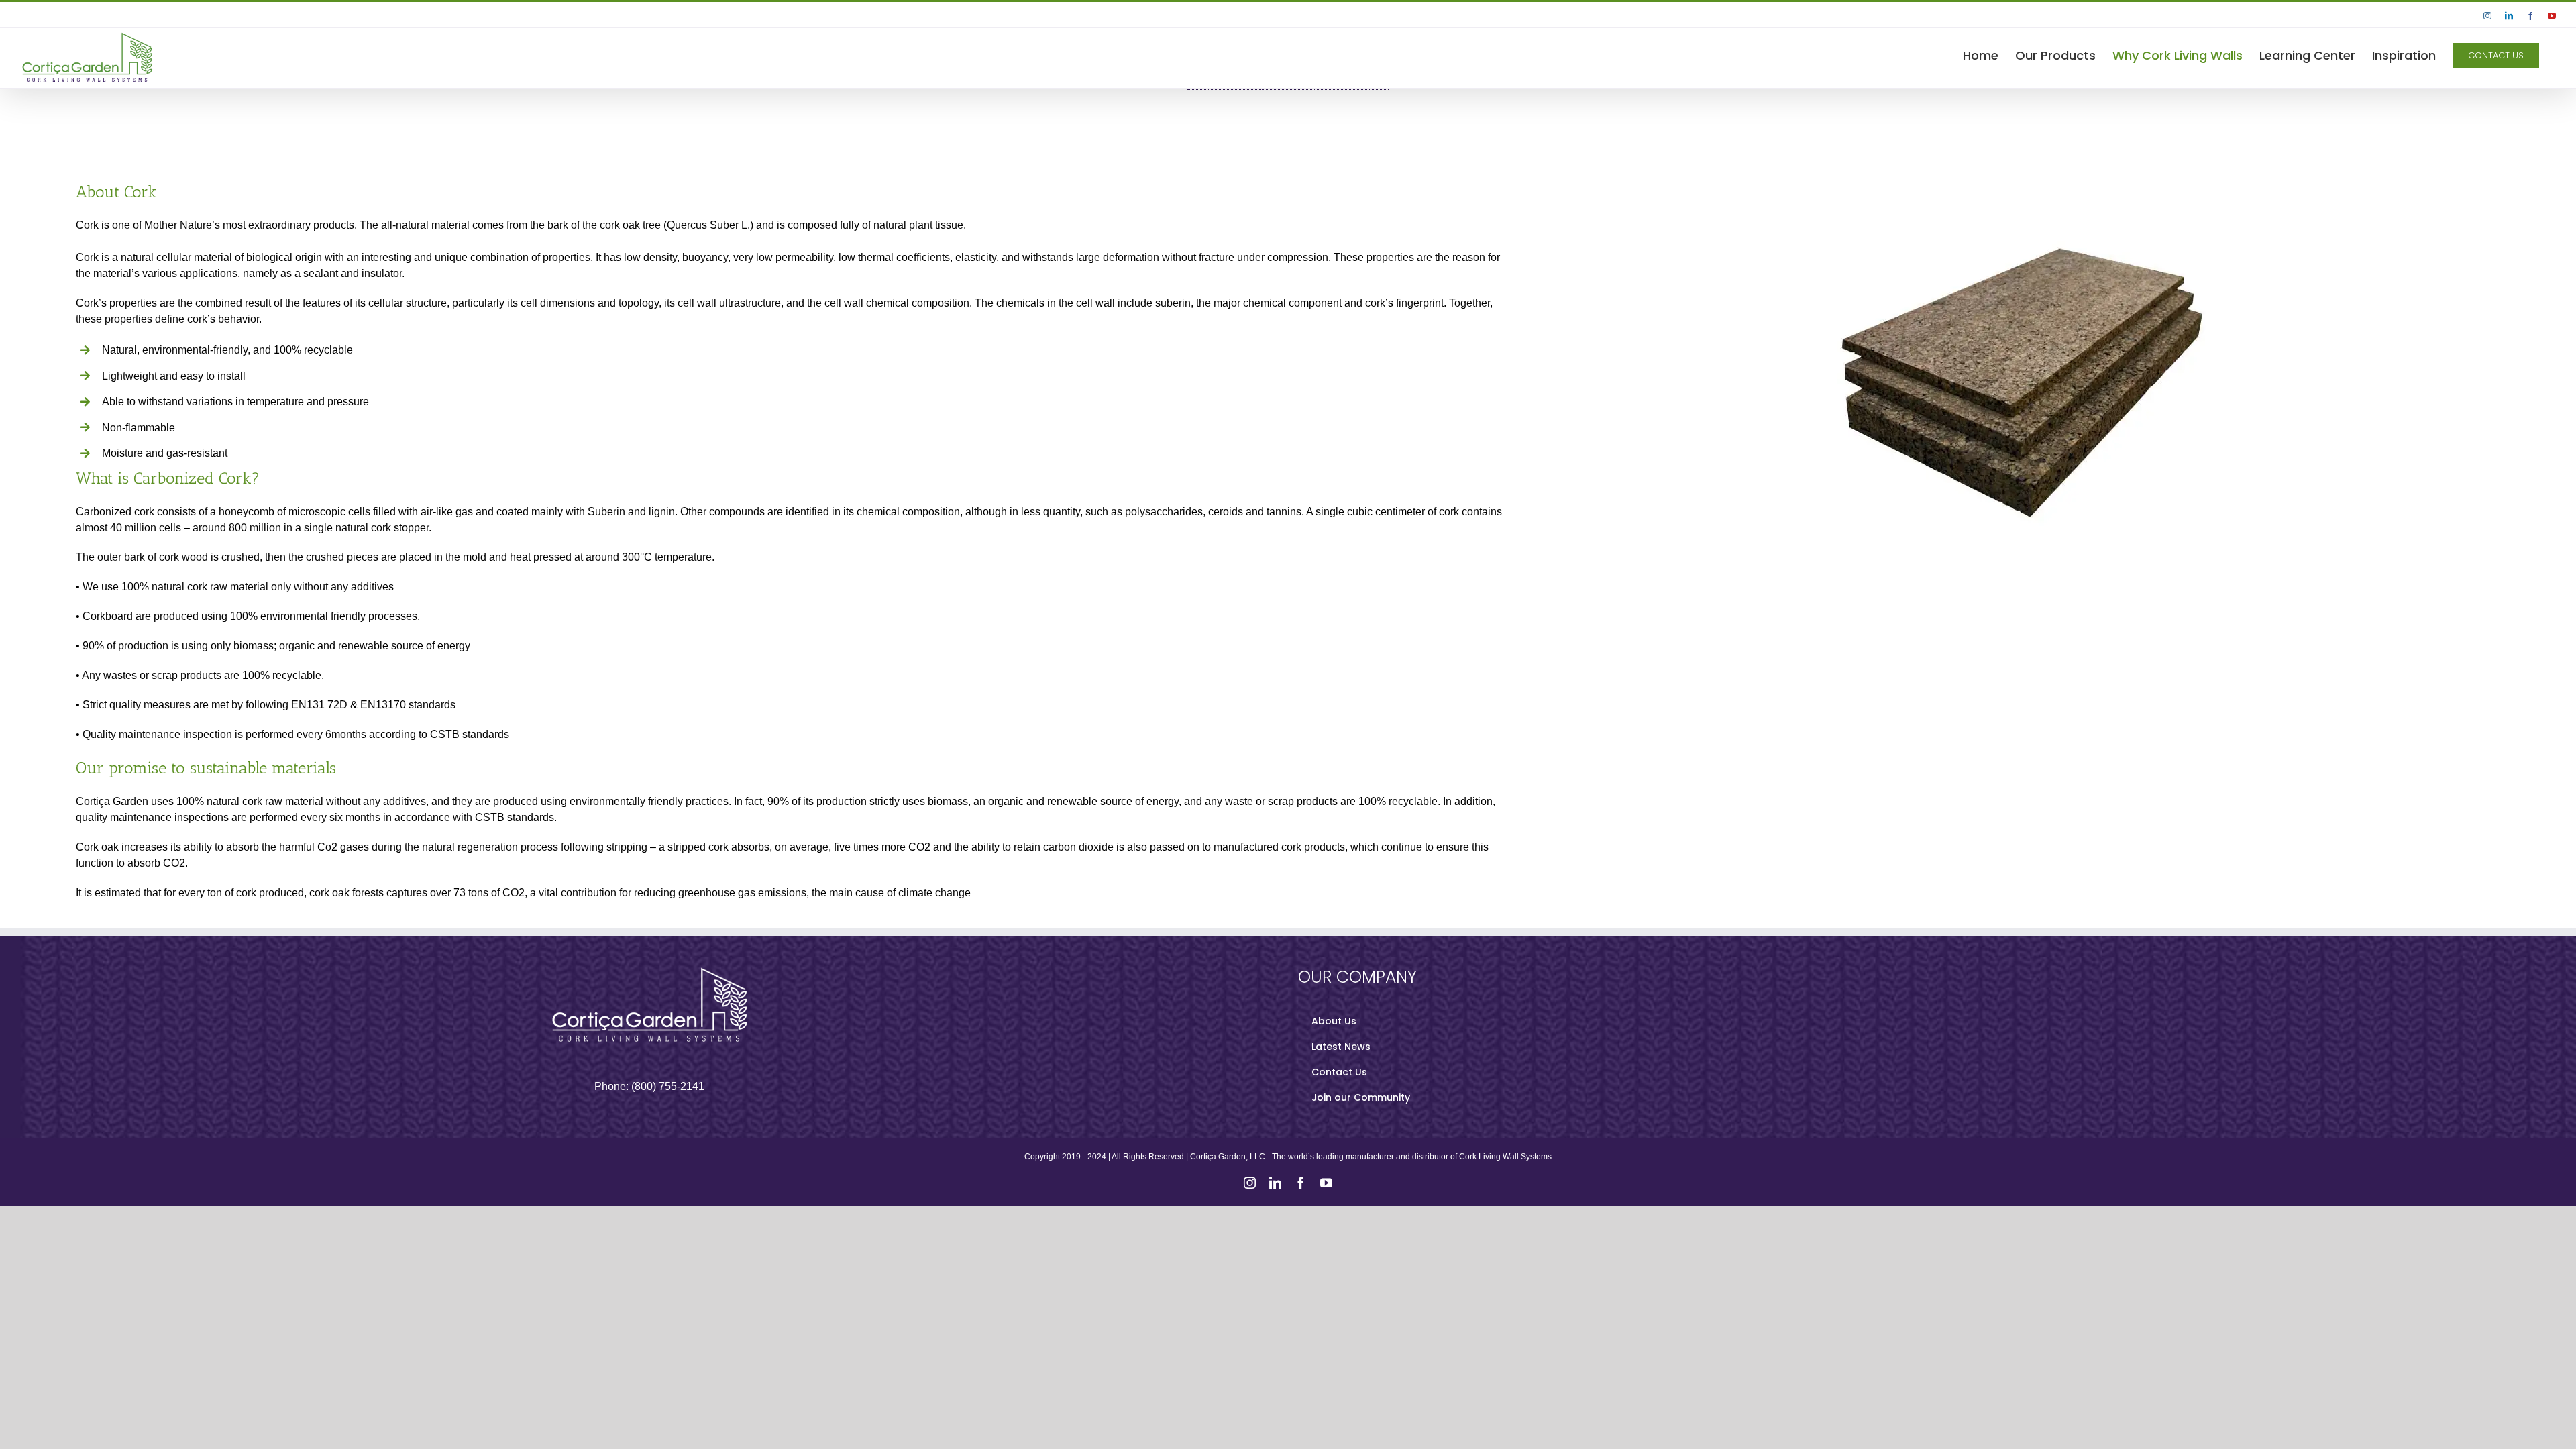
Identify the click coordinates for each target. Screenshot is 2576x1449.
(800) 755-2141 (668, 1086)
